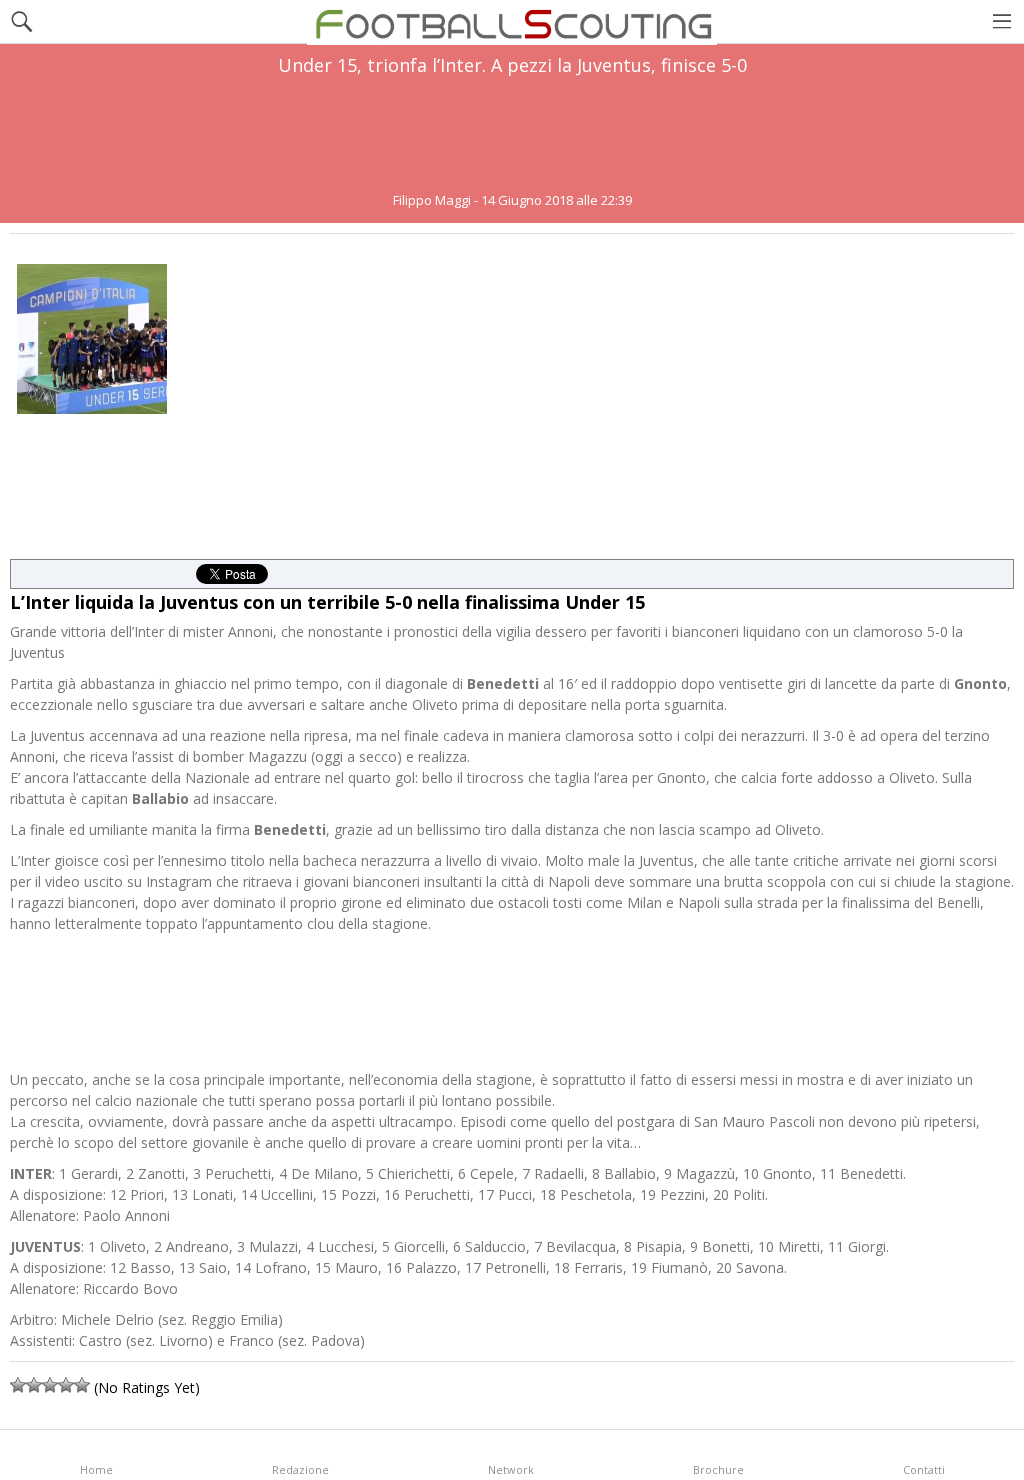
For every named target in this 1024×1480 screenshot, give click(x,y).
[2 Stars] (34, 1385)
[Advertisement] (512, 134)
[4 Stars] (66, 1385)
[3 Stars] (50, 1385)
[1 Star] (18, 1385)
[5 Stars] (82, 1385)
